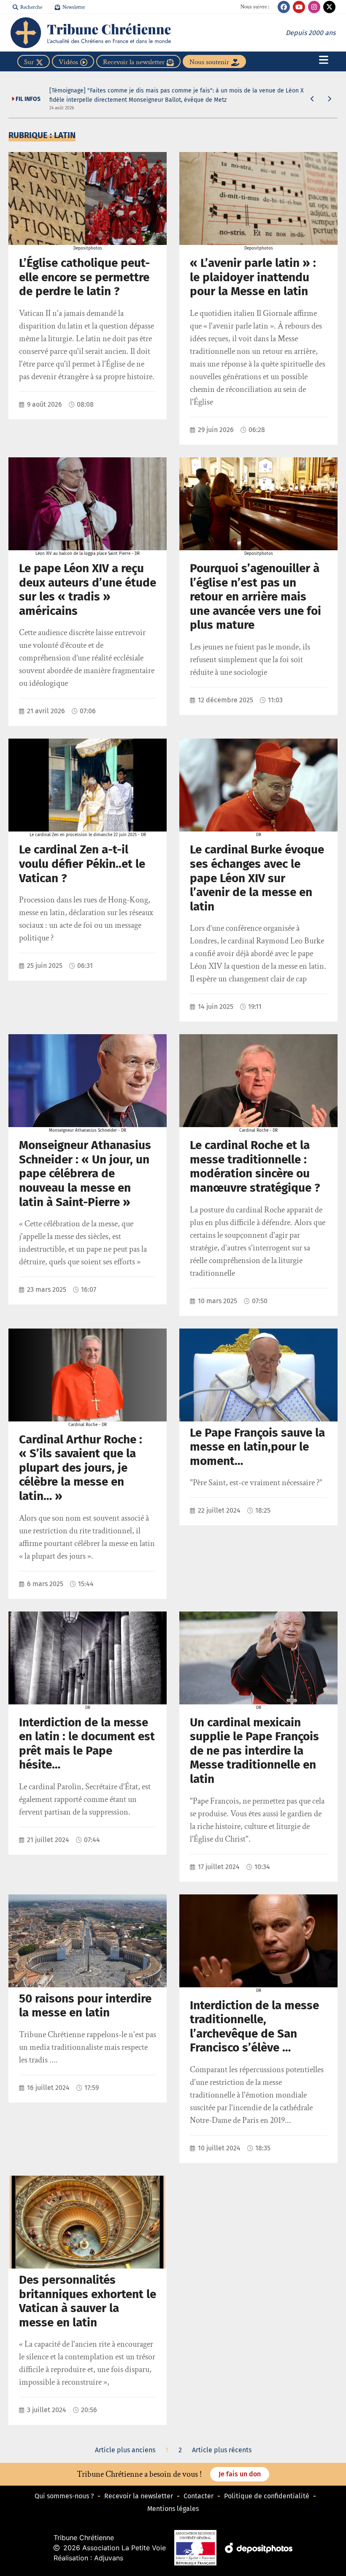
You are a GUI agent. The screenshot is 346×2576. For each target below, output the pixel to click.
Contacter (199, 2496)
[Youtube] (299, 7)
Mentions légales (173, 2509)
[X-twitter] (329, 7)
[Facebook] (284, 7)
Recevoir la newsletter (139, 2496)
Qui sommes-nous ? (64, 2496)
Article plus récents (222, 2450)
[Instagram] (314, 7)
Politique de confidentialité (267, 2496)
